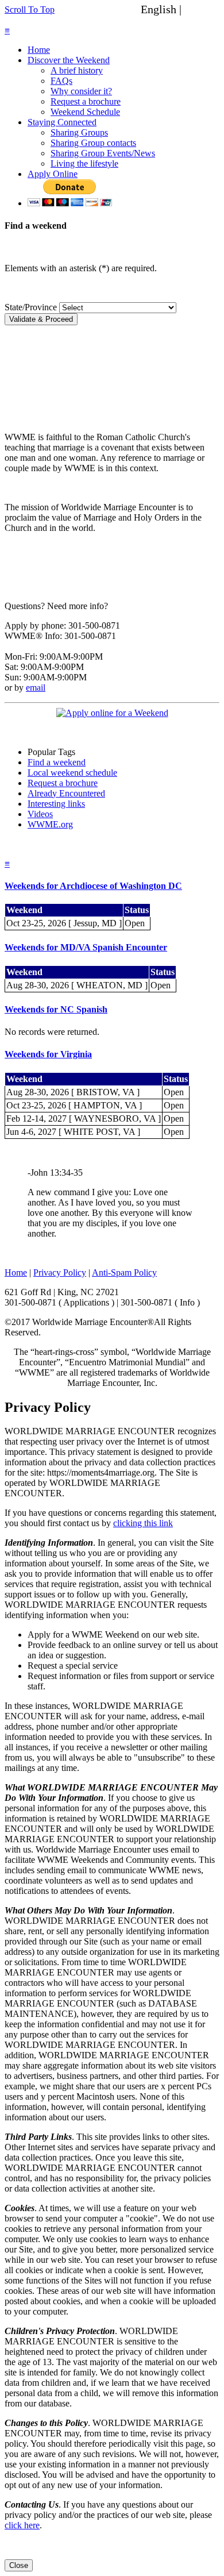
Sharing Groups (79, 132)
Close (19, 2565)
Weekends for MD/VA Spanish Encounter (86, 947)
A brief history (77, 70)
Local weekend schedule (72, 773)
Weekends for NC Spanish (56, 1009)
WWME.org (50, 824)
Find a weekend (57, 762)
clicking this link (143, 1523)
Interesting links (56, 804)
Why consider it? (81, 91)
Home (39, 50)
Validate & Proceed (41, 319)
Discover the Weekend (69, 60)
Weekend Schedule (85, 112)
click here (22, 2525)
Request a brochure (86, 101)
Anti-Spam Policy (124, 1272)
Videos (40, 814)
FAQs (61, 81)
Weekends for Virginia (48, 1054)
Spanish (203, 9)
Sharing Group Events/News (103, 153)
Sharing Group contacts (93, 143)
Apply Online (53, 174)
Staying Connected (62, 122)
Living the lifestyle (84, 163)
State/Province (31, 307)
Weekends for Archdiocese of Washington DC (93, 886)
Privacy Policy (60, 1272)
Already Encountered (66, 793)
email (36, 688)
